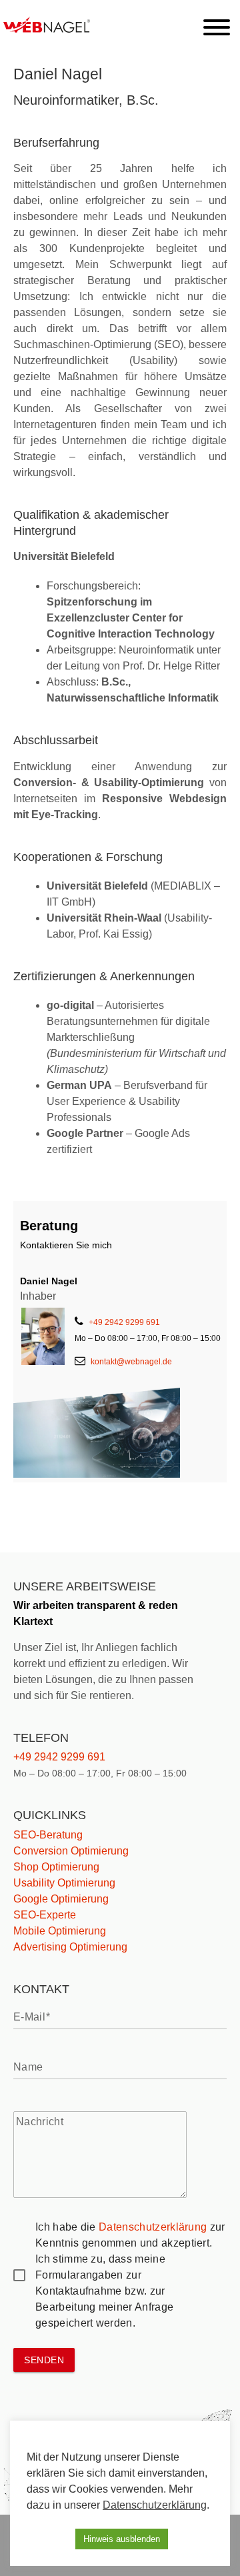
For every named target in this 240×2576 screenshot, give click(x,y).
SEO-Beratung (48, 1835)
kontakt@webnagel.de (131, 1362)
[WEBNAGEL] (53, 29)
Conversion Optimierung (71, 1851)
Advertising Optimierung (70, 1947)
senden (44, 2360)
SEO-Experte (45, 1915)
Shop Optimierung (56, 1867)
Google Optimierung (61, 1899)
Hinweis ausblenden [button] (122, 2539)
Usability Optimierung (64, 1883)
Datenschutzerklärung (153, 2227)
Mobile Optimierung (60, 1931)
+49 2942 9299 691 (124, 1322)
